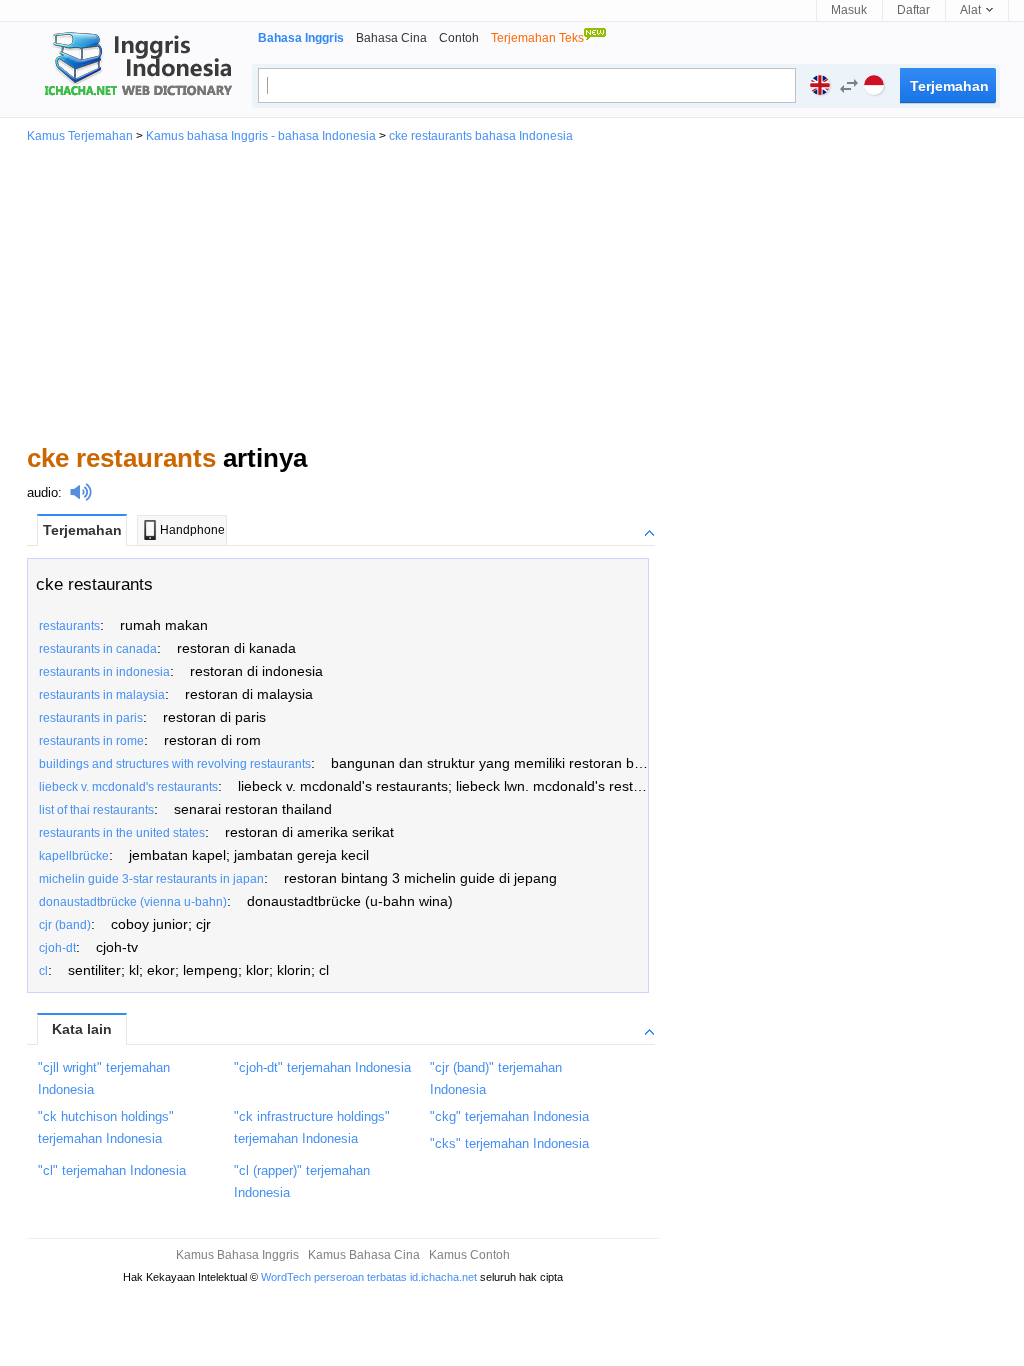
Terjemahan (82, 530)
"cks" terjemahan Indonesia (509, 1143)
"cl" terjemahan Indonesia (112, 1170)
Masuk (849, 10)
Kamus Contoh (469, 1255)
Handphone (192, 530)
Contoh (459, 38)
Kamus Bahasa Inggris (237, 1255)
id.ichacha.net (443, 1277)
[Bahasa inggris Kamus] (135, 66)
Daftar (913, 10)
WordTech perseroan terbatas (334, 1277)
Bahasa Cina (391, 38)
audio (42, 492)
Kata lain (82, 1029)
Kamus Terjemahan (80, 136)
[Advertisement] (512, 292)
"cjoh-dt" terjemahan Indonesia (322, 1067)
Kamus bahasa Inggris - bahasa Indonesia (261, 136)
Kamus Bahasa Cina (364, 1255)
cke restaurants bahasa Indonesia (481, 136)
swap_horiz (849, 86)
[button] (844, 88)
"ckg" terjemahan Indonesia (509, 1116)
